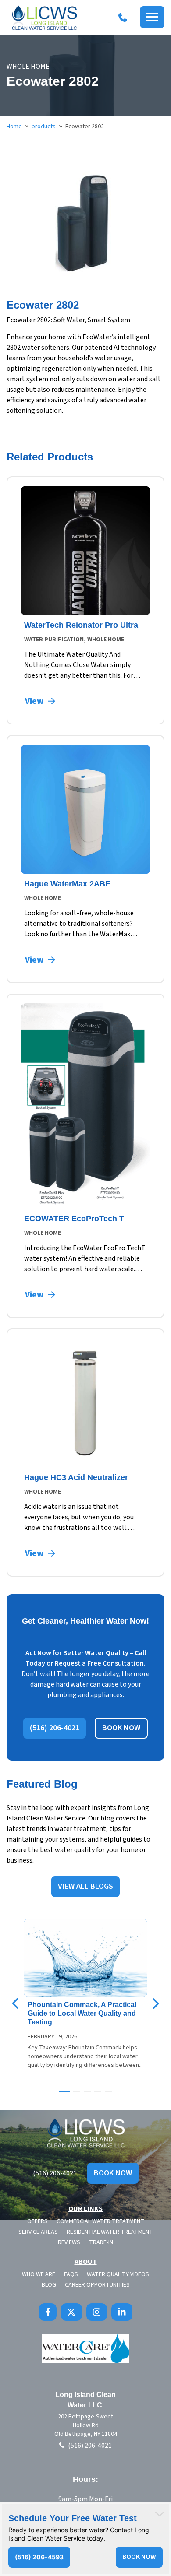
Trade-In (101, 2242)
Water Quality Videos (118, 2274)
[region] (85, 222)
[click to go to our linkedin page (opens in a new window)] (122, 2312)
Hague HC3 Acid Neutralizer (76, 1477)
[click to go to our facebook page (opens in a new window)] (48, 2312)
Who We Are (39, 2274)
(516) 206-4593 (39, 2557)
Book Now (113, 2173)
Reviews (69, 2242)
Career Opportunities (97, 2285)
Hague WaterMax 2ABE (67, 884)
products (44, 127)
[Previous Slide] (16, 2003)
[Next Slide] (155, 2003)
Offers (37, 2221)
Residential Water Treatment (110, 2232)
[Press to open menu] (152, 17)
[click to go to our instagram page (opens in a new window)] (97, 2312)
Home (14, 127)
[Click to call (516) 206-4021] (123, 18)
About (86, 2262)
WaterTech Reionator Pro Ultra (81, 625)
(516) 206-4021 (55, 2173)
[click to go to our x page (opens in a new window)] (71, 2312)
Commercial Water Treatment (100, 2221)
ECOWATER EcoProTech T (74, 1219)
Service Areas (38, 2232)
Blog (49, 2285)
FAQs (71, 2274)
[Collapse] (160, 2514)
